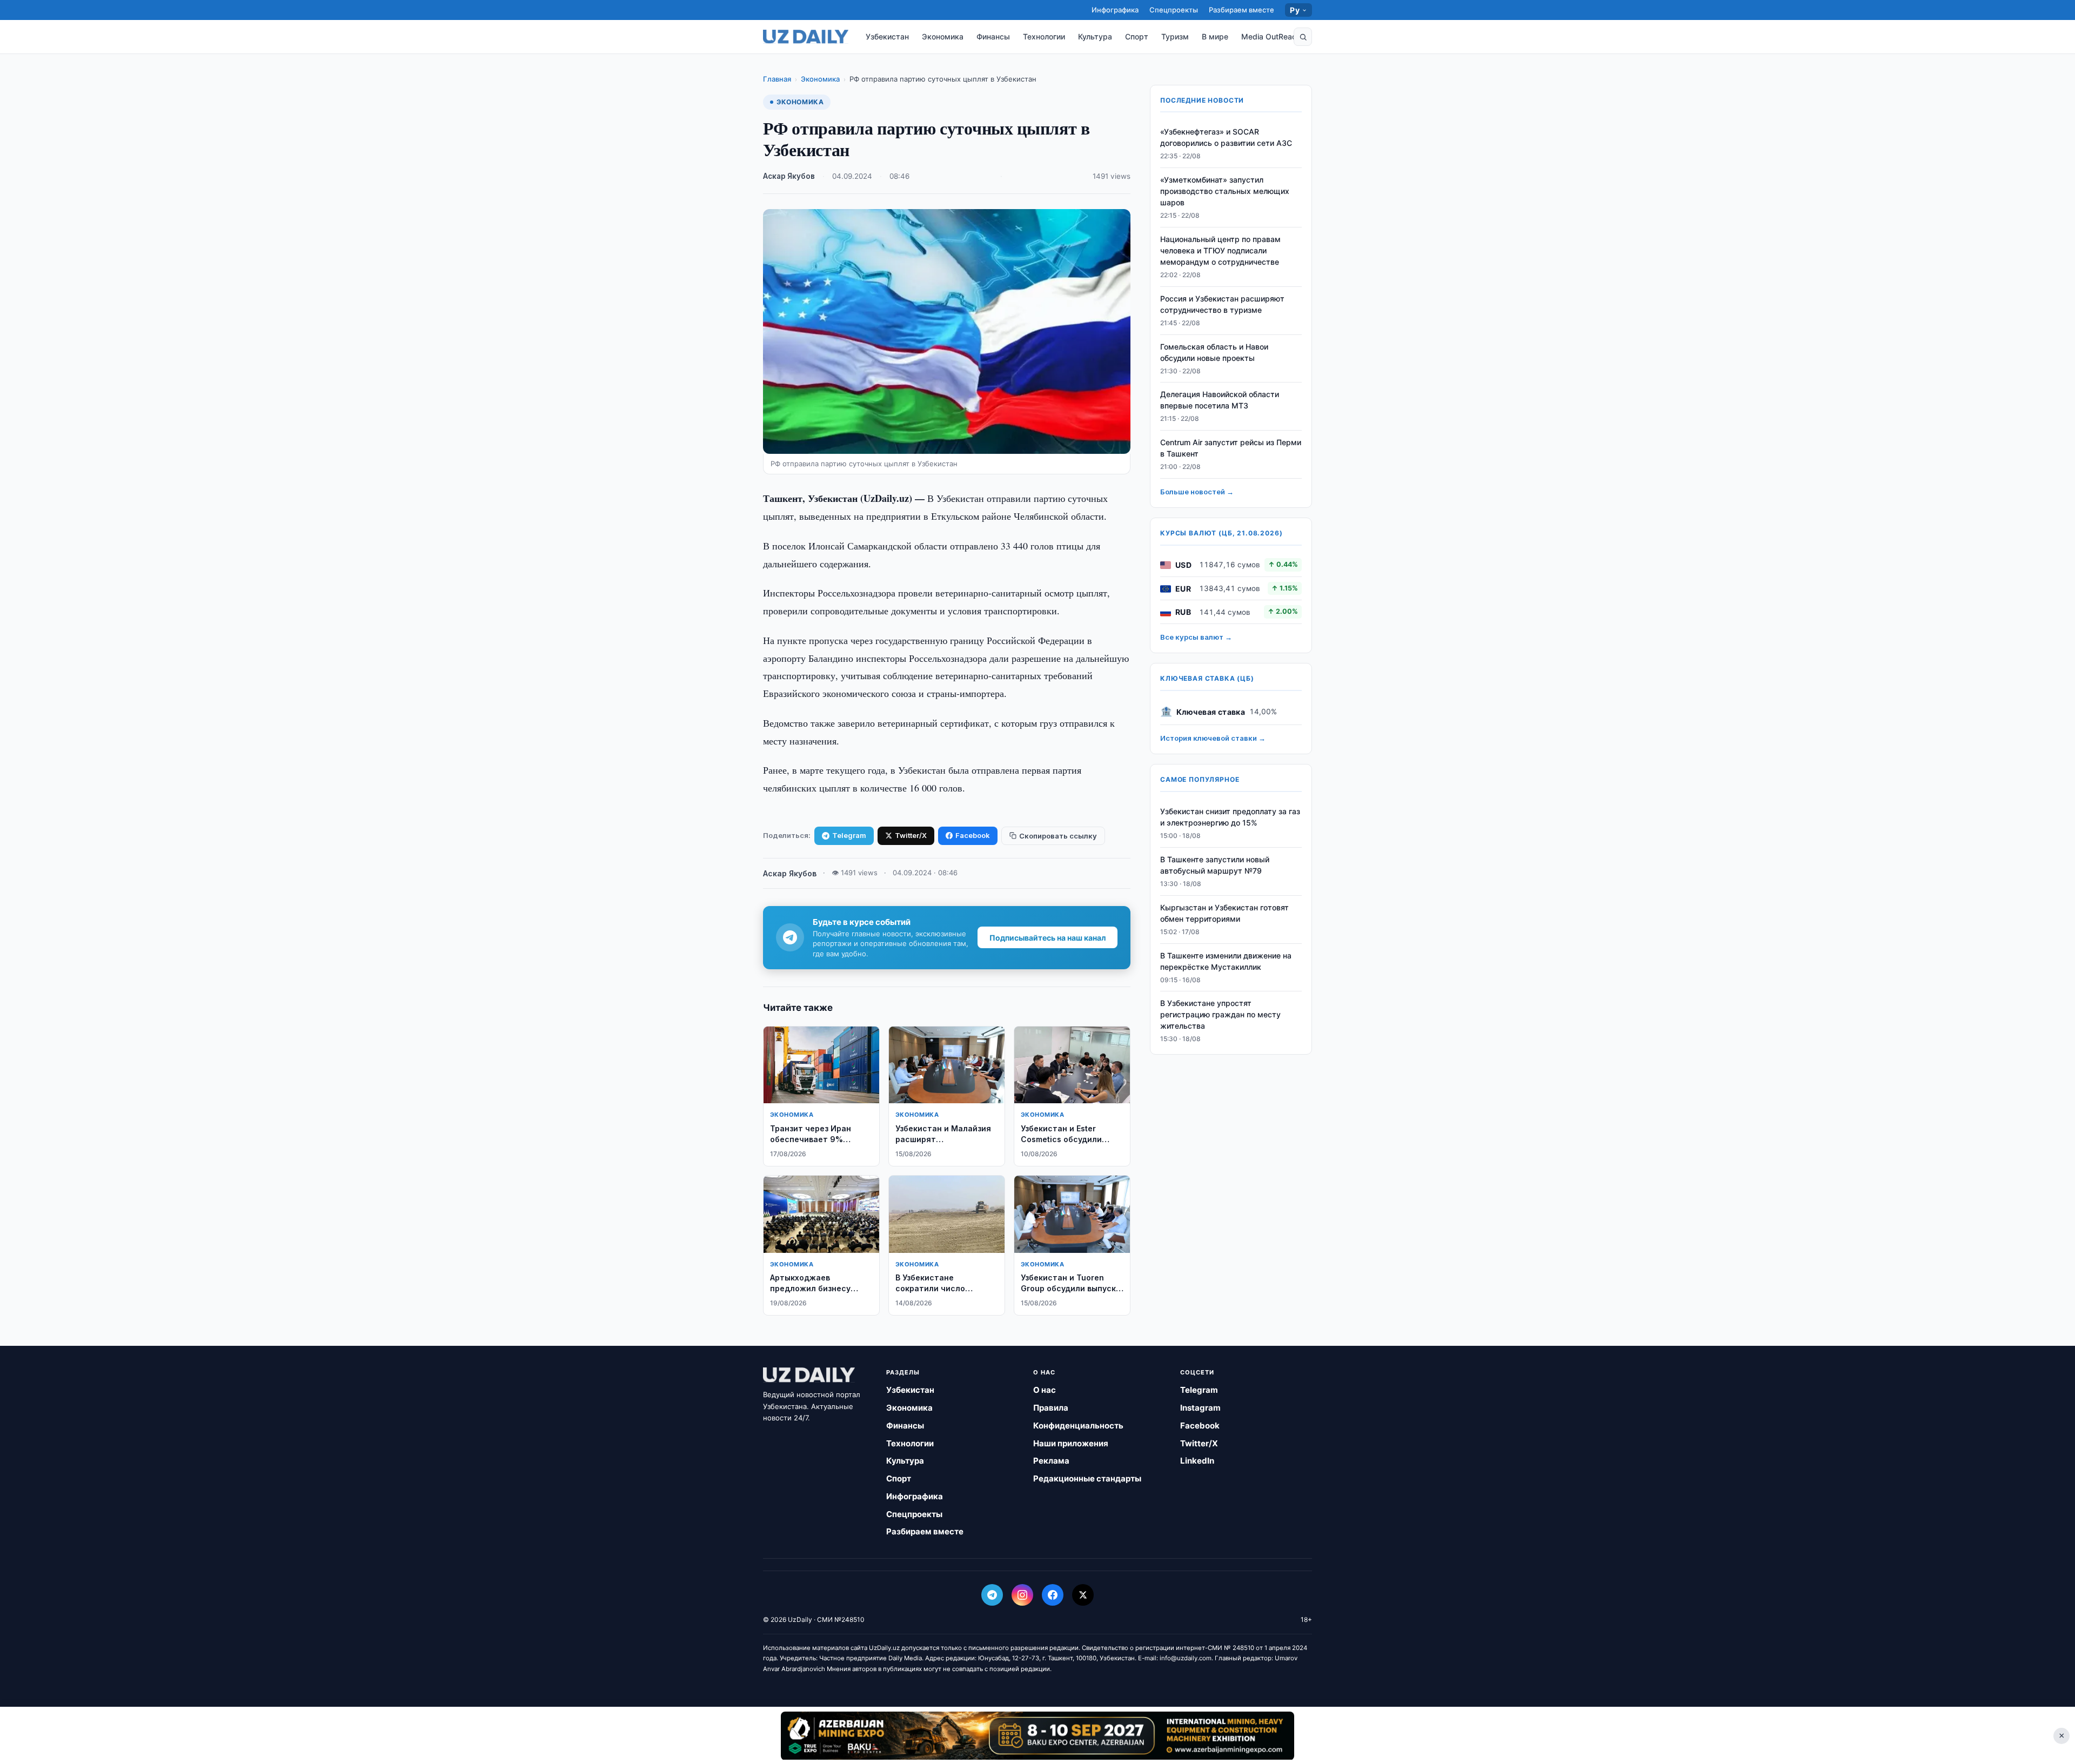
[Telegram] (992, 1595)
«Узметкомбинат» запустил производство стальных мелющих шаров (1225, 192)
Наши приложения (1071, 1443)
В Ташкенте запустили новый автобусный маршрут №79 (1215, 866)
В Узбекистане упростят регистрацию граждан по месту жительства (1220, 1015)
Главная (777, 79)
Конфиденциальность (1078, 1426)
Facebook (973, 835)
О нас (1045, 1390)
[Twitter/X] (1083, 1595)
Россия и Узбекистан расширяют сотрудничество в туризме (1222, 305)
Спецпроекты (1174, 10)
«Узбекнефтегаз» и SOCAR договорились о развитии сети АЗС (1226, 138)
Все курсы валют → (1196, 638)
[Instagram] (1022, 1595)
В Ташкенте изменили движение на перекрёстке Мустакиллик (1226, 961)
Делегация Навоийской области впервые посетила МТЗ (1220, 400)
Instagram (1200, 1408)
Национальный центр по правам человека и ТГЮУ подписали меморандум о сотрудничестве (1220, 251)
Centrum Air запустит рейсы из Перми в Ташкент (1231, 448)
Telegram (849, 835)
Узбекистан (887, 36)
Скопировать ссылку (1058, 836)
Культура (1095, 36)
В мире (1215, 36)
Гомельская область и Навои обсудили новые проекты (1214, 352)
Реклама (1051, 1461)
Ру (1295, 10)
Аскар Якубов (789, 176)
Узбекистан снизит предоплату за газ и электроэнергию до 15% (1230, 817)
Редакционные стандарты (1087, 1478)
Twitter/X (911, 835)
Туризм (1175, 36)
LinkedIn (1197, 1461)
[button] (1303, 37)
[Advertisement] (1037, 1735)
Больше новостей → (1197, 492)
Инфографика (1115, 10)
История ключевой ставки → (1213, 739)
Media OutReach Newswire (1290, 36)
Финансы (993, 36)
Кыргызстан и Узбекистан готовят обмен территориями (1224, 914)
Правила (1051, 1408)
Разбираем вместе (1241, 10)
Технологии (1044, 36)
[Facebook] (1053, 1595)
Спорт (1137, 36)
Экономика (943, 36)
